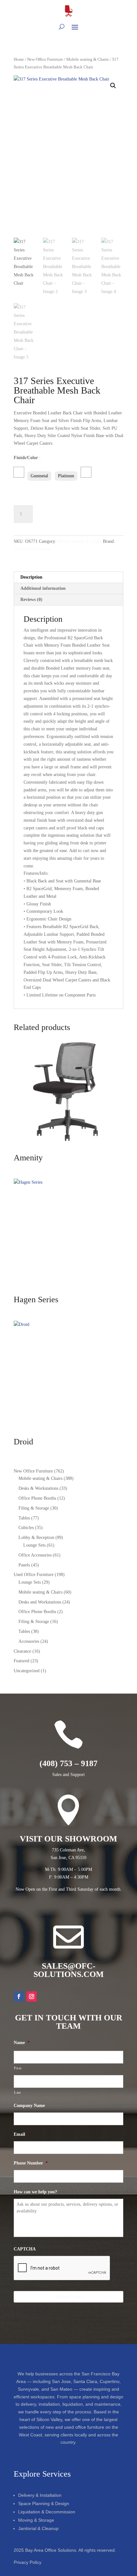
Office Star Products (32, 549)
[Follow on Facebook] (19, 1996)
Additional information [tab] (43, 588)
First (18, 2068)
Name (22, 2043)
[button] (113, 86)
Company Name (29, 2106)
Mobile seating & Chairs (87, 59)
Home (19, 59)
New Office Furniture (45, 59)
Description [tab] (31, 577)
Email (22, 2134)
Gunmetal (39, 476)
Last (18, 2092)
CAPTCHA (25, 2249)
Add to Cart (61, 513)
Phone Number (31, 2163)
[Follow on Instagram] (32, 1996)
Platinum (66, 476)
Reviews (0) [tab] (31, 600)
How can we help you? (35, 2192)
